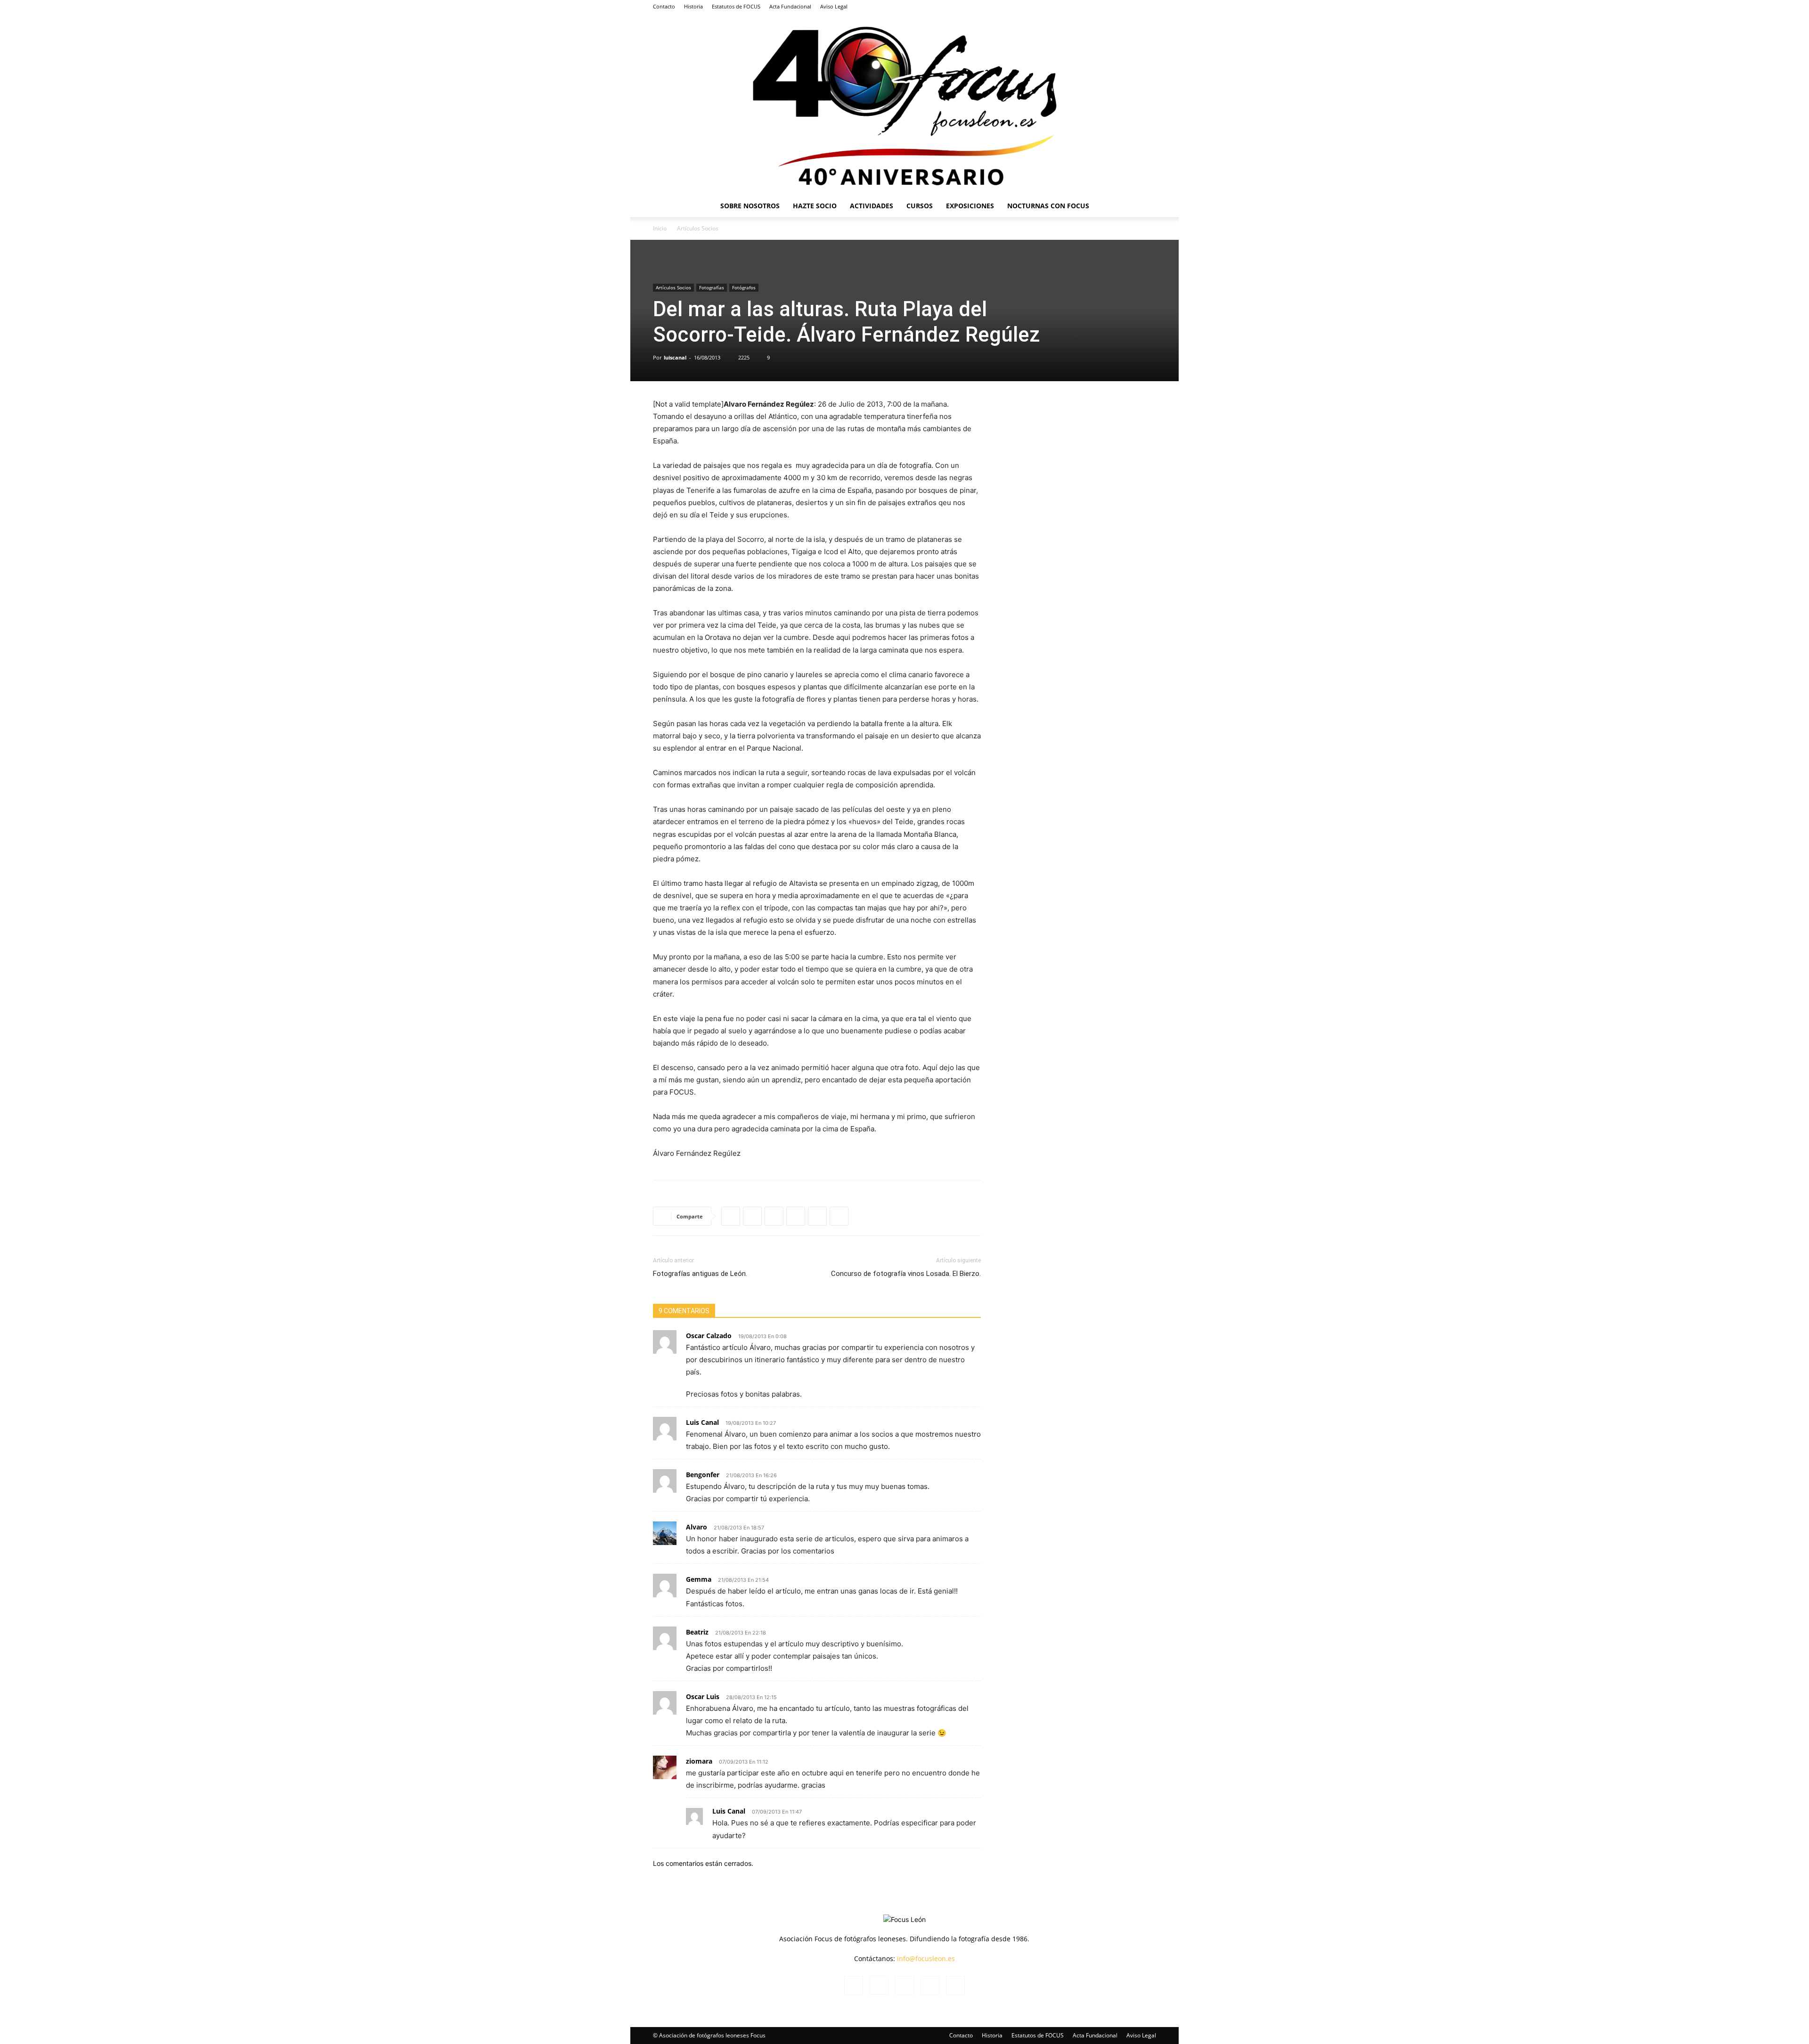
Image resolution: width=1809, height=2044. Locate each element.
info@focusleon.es (926, 1958)
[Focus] (904, 104)
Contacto (664, 6)
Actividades (872, 206)
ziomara (699, 1761)
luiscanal (675, 357)
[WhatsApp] (731, 1216)
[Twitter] (1133, 7)
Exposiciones (970, 206)
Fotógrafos (744, 287)
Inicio (660, 228)
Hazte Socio (815, 206)
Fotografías (712, 287)
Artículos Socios (673, 287)
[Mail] (1118, 7)
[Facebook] (1087, 7)
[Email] (839, 1216)
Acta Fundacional (790, 6)
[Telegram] (796, 1216)
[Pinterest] (817, 1216)
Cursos (920, 206)
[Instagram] (1102, 7)
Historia (693, 6)
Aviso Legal (834, 6)
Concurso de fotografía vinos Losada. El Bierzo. (906, 1274)
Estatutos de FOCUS (736, 6)
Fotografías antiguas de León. (700, 1274)
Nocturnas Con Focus (1048, 206)
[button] (1145, 207)
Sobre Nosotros (750, 206)
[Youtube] (1149, 7)
